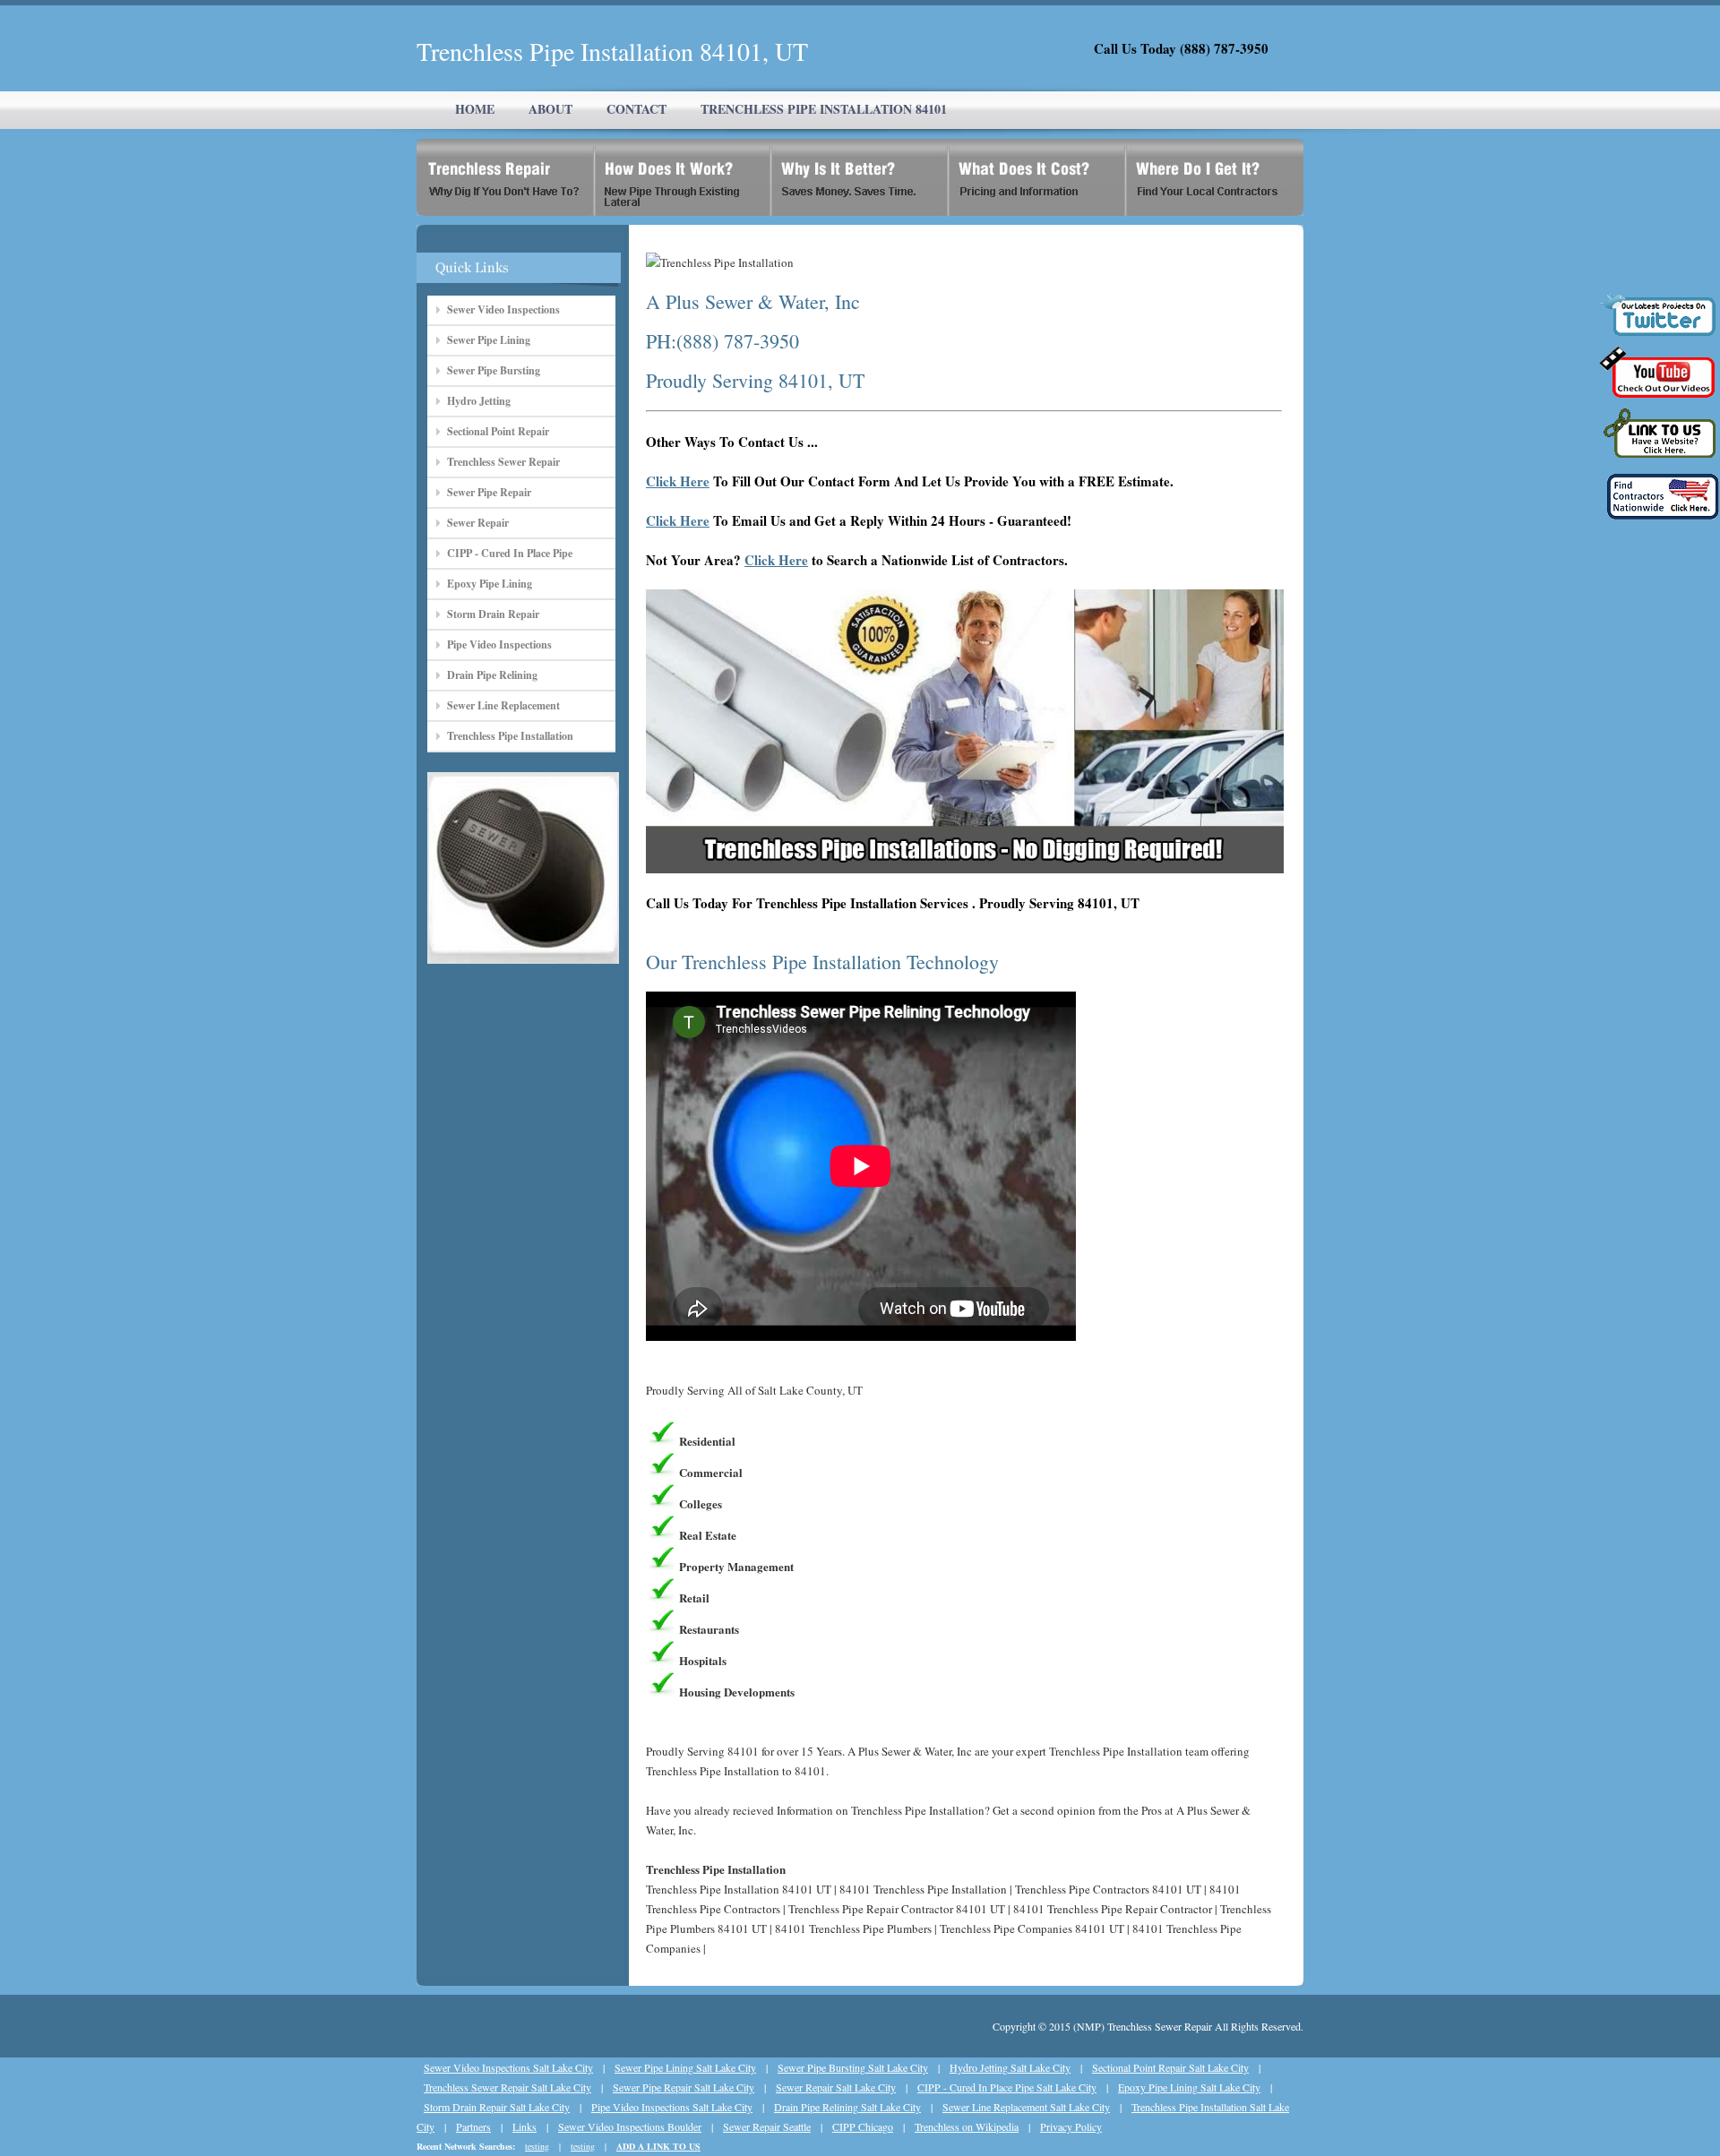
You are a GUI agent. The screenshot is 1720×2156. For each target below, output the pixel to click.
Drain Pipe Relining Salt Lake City (847, 2107)
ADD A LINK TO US (658, 2146)
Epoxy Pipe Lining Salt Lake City (1189, 2087)
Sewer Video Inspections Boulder (630, 2126)
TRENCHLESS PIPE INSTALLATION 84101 (824, 109)
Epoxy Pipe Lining (490, 584)
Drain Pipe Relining (492, 675)
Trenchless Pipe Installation (510, 736)
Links (525, 2126)
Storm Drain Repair (493, 614)
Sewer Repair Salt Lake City (836, 2087)
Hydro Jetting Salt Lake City (1010, 2067)
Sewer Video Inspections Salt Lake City (508, 2067)
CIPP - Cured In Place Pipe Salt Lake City (1007, 2087)
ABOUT (550, 109)
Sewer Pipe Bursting (494, 370)
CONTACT (636, 109)
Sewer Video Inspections (503, 309)
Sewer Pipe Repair (489, 492)
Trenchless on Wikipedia (967, 2126)
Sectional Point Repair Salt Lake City (1170, 2067)
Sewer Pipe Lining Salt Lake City (685, 2067)
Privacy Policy (1071, 2126)
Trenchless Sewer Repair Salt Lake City (507, 2087)
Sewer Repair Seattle (767, 2126)
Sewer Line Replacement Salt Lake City (1026, 2107)
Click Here (678, 481)
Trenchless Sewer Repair (503, 462)
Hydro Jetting (479, 401)
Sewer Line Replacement (503, 705)
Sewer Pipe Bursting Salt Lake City (853, 2067)
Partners (473, 2126)
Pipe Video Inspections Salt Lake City (672, 2107)
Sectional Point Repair (498, 431)
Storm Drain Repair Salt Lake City (497, 2107)
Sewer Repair (478, 523)
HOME (475, 109)
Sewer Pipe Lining (489, 340)
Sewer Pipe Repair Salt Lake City (684, 2087)
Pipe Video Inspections (499, 644)
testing (537, 2146)
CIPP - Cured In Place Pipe (510, 553)
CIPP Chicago (863, 2126)
